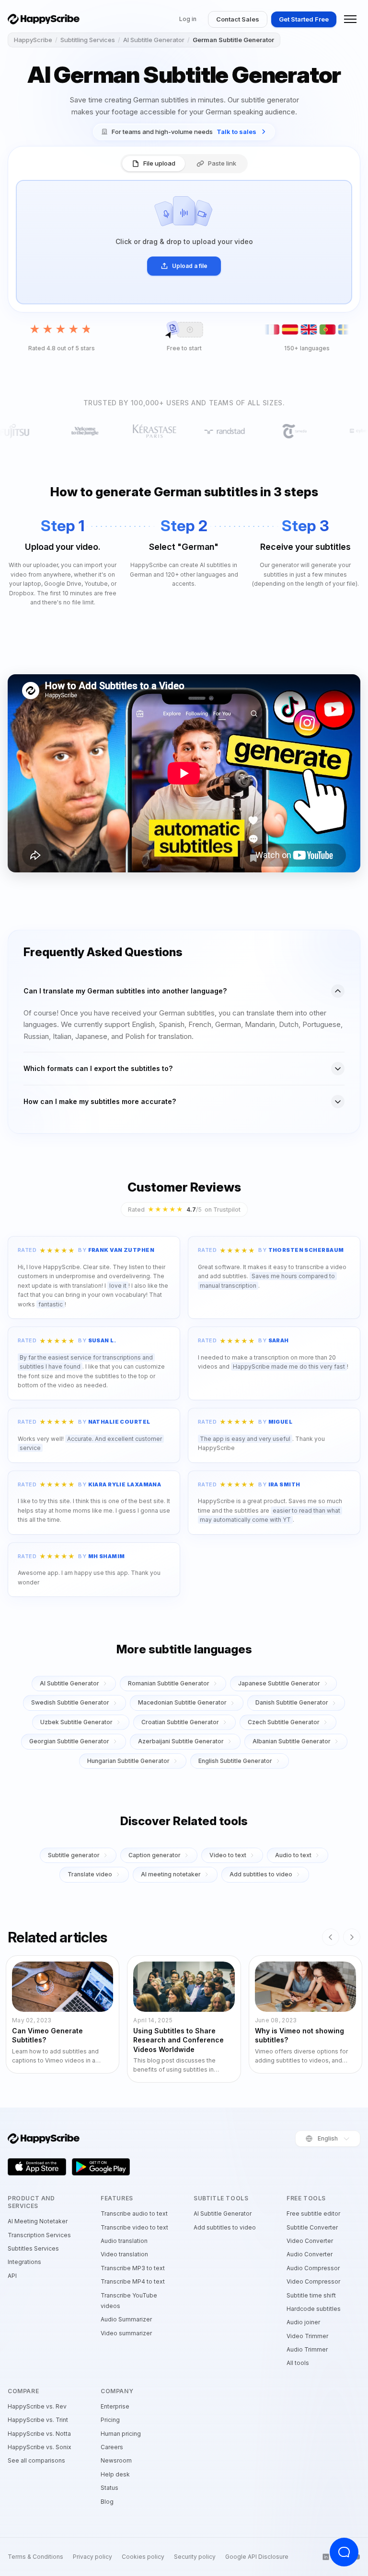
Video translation (124, 2254)
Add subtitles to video (261, 1874)
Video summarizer (126, 2333)
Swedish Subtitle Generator (70, 1702)
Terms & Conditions (35, 2557)
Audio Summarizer (126, 2319)
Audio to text (293, 1855)
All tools (298, 2363)
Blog (107, 2502)
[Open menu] (350, 19)
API (12, 2276)
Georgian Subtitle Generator (69, 1741)
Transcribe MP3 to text (133, 2268)
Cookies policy (143, 2557)
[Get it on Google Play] (101, 2167)
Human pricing (121, 2434)
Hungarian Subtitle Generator (128, 1761)
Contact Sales (238, 19)
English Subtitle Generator (235, 1761)
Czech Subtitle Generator (284, 1722)
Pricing (110, 2420)
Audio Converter (310, 2254)
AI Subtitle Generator (154, 40)
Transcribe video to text (134, 2227)
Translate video (90, 1874)
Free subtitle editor (313, 2214)
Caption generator (155, 1855)
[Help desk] (344, 2552)
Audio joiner (303, 2322)
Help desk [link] (115, 2474)
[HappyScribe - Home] (44, 19)
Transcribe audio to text (134, 2214)
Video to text (228, 1855)
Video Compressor (313, 2281)
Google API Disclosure (257, 2557)
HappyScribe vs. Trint (38, 2420)
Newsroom (116, 2460)
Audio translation (124, 2241)
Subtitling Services (88, 40)
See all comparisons (36, 2460)
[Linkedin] (326, 2557)
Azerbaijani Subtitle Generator (181, 1741)
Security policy (195, 2557)
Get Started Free (304, 19)
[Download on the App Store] (37, 2167)
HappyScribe (33, 40)
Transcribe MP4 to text (133, 2281)
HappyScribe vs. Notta (39, 2434)
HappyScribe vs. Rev (37, 2406)
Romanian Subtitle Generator (169, 1683)
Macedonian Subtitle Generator (182, 1702)
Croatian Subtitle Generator (180, 1722)
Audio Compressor (313, 2268)
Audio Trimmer (307, 2349)
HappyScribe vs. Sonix (40, 2447)
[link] (184, 132)
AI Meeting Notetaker (38, 2221)
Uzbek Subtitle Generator (76, 1722)
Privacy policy (92, 2557)
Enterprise (115, 2406)
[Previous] (331, 1937)
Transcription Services (39, 2235)
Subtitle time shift (311, 2295)
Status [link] (109, 2488)
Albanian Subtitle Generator (292, 1741)
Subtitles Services (33, 2248)
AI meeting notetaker (171, 1874)
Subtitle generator (74, 1855)
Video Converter (310, 2241)
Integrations (24, 2262)
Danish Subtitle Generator (292, 1702)
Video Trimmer (307, 2336)
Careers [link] (112, 2447)
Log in (188, 19)
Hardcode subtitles (314, 2309)
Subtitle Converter (312, 2227)
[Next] (352, 1937)
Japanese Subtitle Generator (279, 1683)
